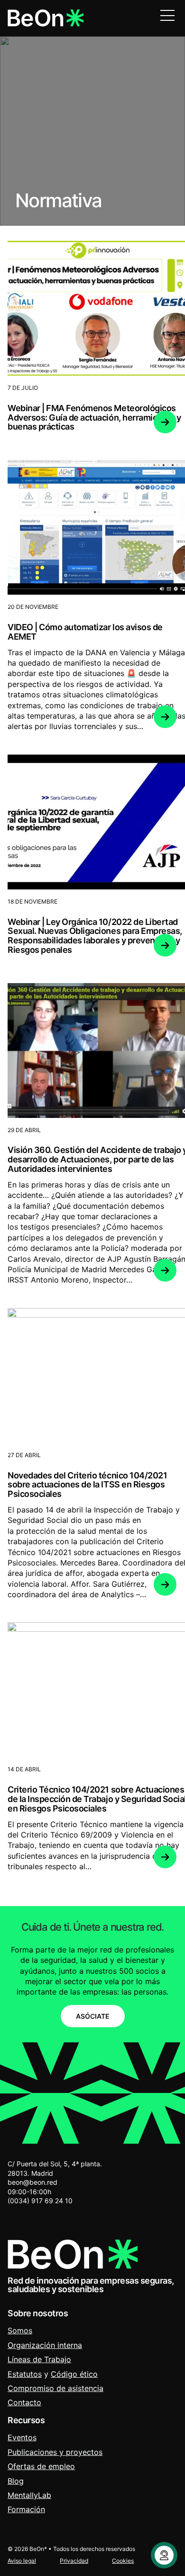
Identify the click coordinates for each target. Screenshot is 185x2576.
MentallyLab (29, 2495)
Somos (20, 2330)
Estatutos (25, 2374)
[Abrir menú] (167, 15)
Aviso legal (22, 2561)
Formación (26, 2509)
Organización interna (45, 2345)
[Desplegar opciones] (164, 2555)
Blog (16, 2481)
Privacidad (74, 2561)
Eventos (22, 2437)
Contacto (24, 2402)
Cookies (123, 2561)
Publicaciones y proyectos (55, 2452)
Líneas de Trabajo (39, 2359)
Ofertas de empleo (41, 2466)
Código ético (74, 2374)
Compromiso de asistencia (55, 2388)
